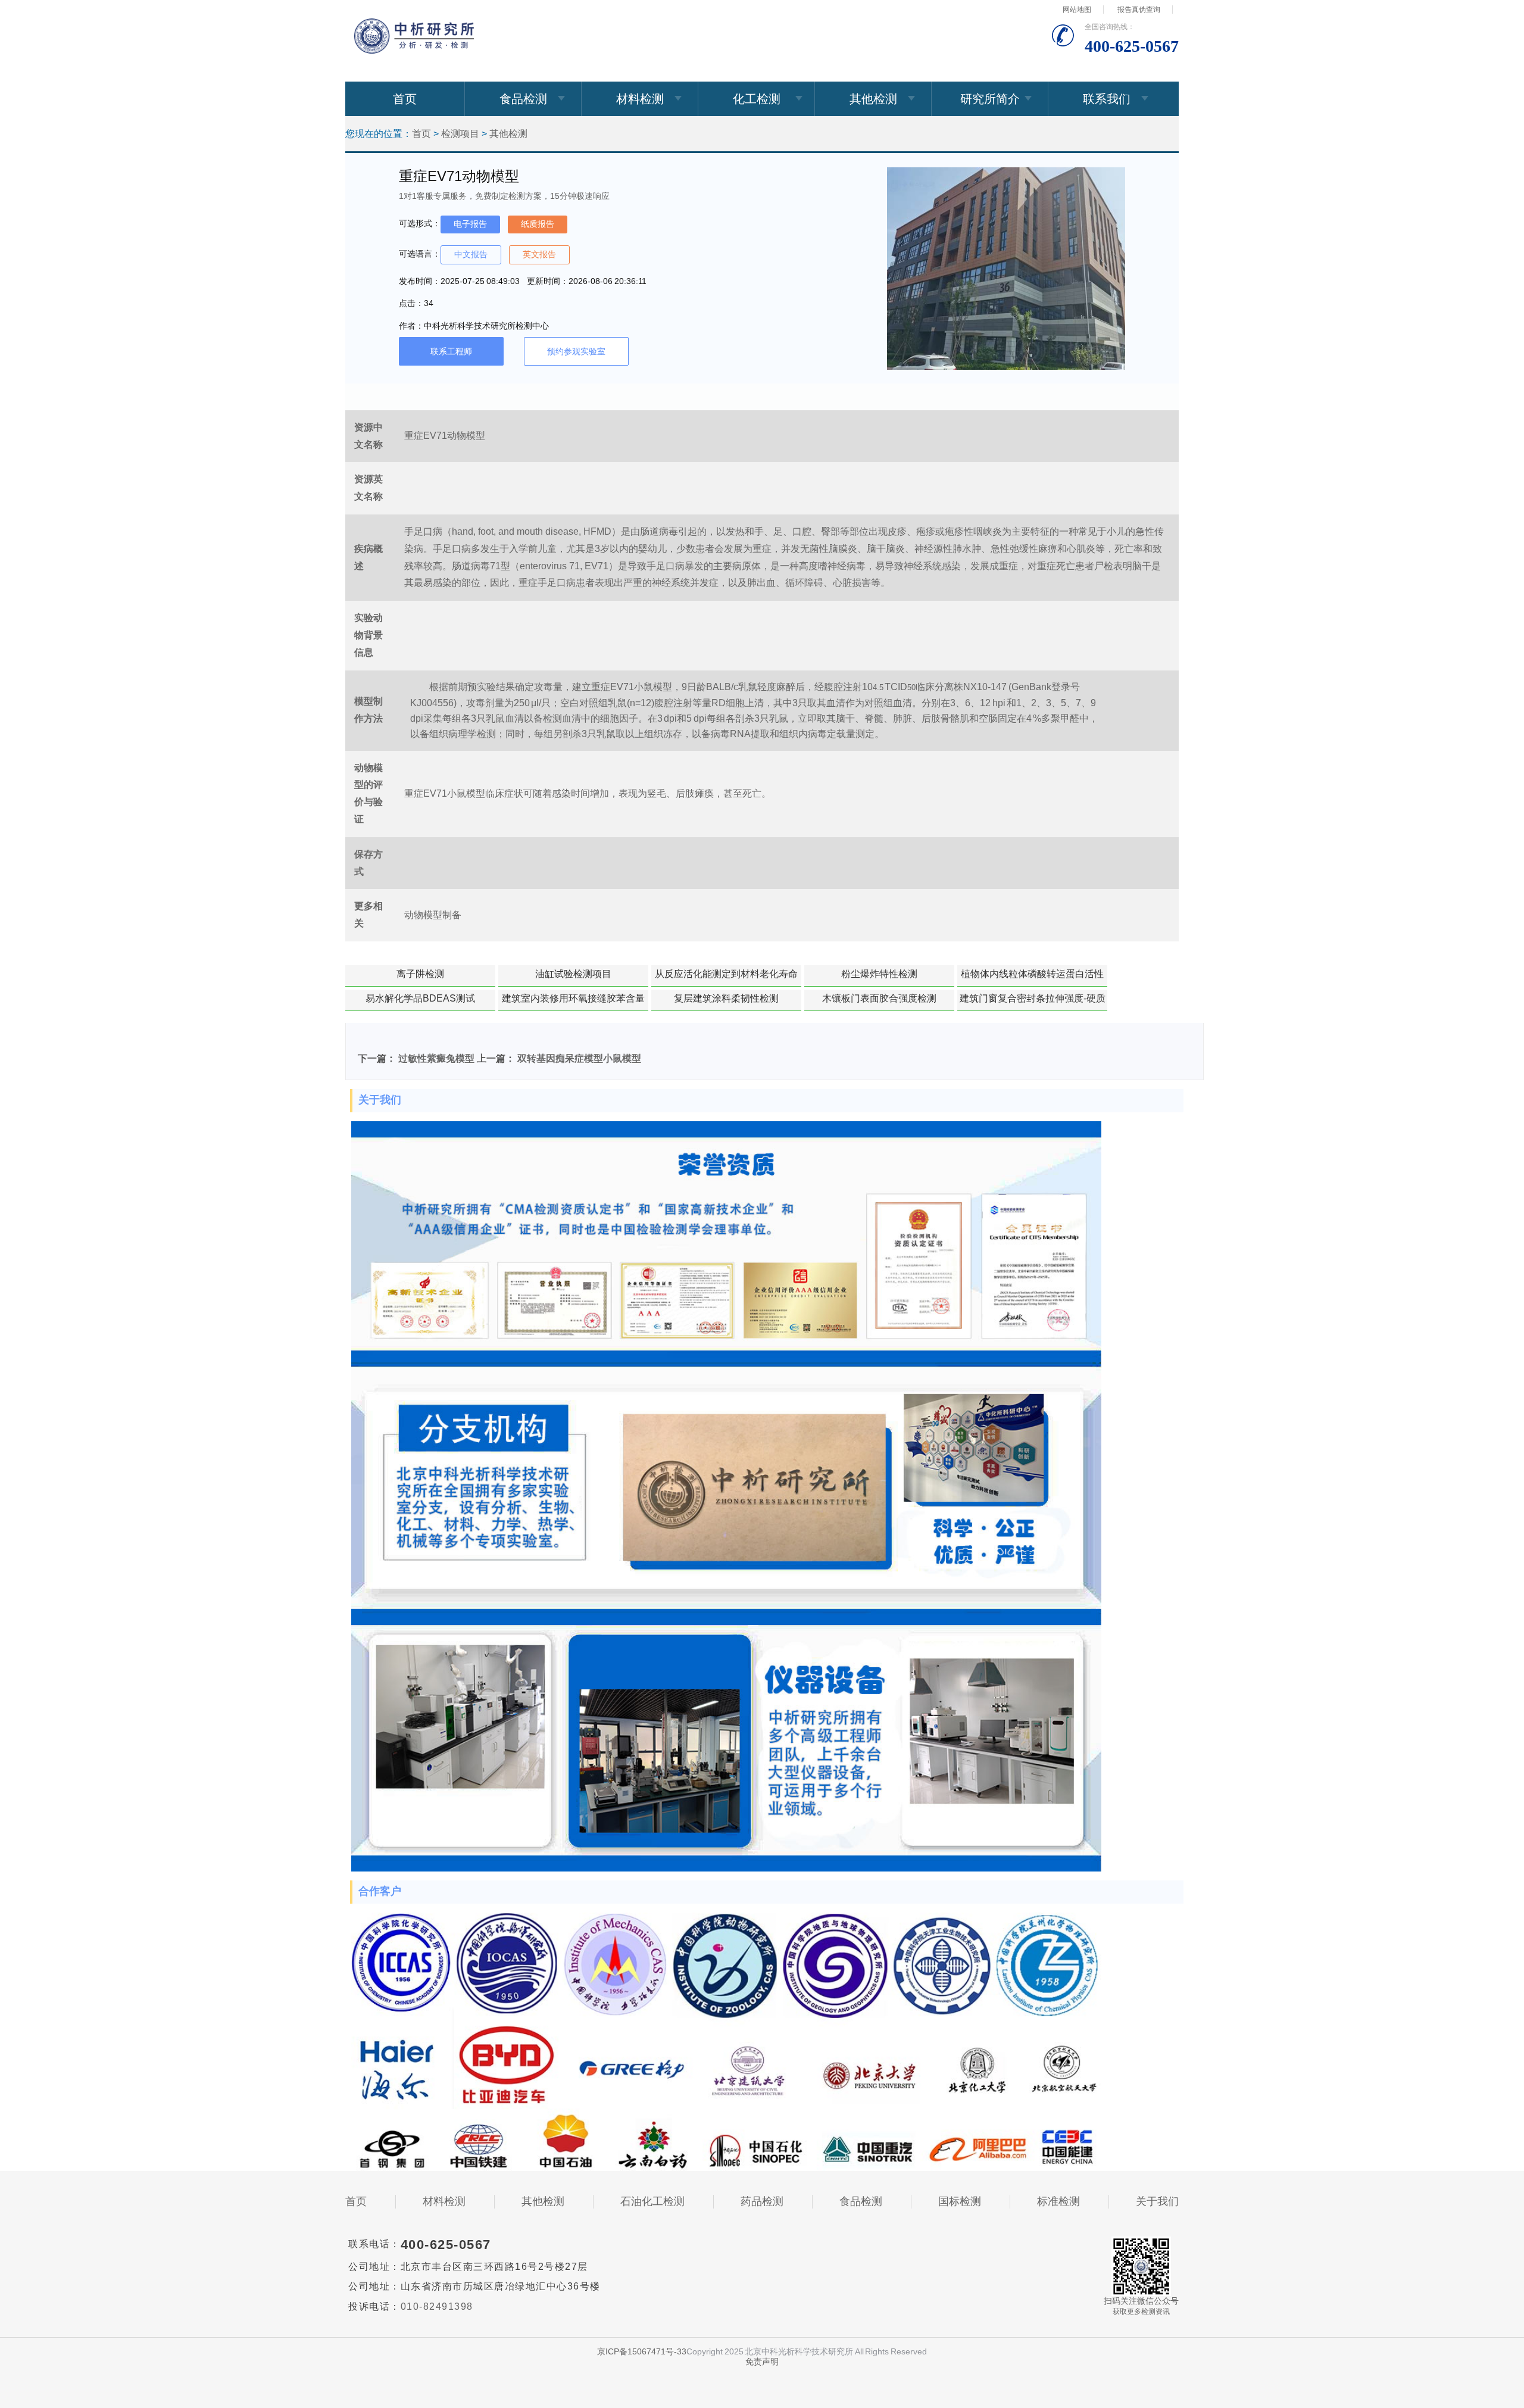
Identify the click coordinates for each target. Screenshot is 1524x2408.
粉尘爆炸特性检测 (879, 974)
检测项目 (460, 134)
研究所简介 (990, 99)
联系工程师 (451, 351)
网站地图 (1077, 10)
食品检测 (523, 99)
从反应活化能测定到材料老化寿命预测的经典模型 (726, 978)
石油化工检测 (652, 2201)
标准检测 (1058, 2201)
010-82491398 (437, 2306)
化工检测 (757, 99)
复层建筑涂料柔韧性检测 (726, 998)
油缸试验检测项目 (573, 974)
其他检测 (873, 99)
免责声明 (762, 2362)
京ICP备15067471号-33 (642, 2351)
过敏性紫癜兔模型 (436, 1058)
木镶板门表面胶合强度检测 (879, 998)
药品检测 (762, 2201)
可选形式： (420, 223)
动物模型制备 (433, 915)
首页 (405, 99)
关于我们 (1157, 2201)
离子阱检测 (420, 974)
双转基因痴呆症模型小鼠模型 (579, 1058)
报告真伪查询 (1139, 10)
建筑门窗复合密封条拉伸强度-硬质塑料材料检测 (1033, 1002)
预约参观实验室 (576, 351)
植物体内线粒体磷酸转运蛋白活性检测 (1032, 978)
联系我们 (1107, 99)
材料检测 (640, 99)
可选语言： (420, 254)
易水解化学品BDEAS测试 (420, 998)
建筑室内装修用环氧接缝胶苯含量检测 (573, 1002)
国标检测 (960, 2201)
